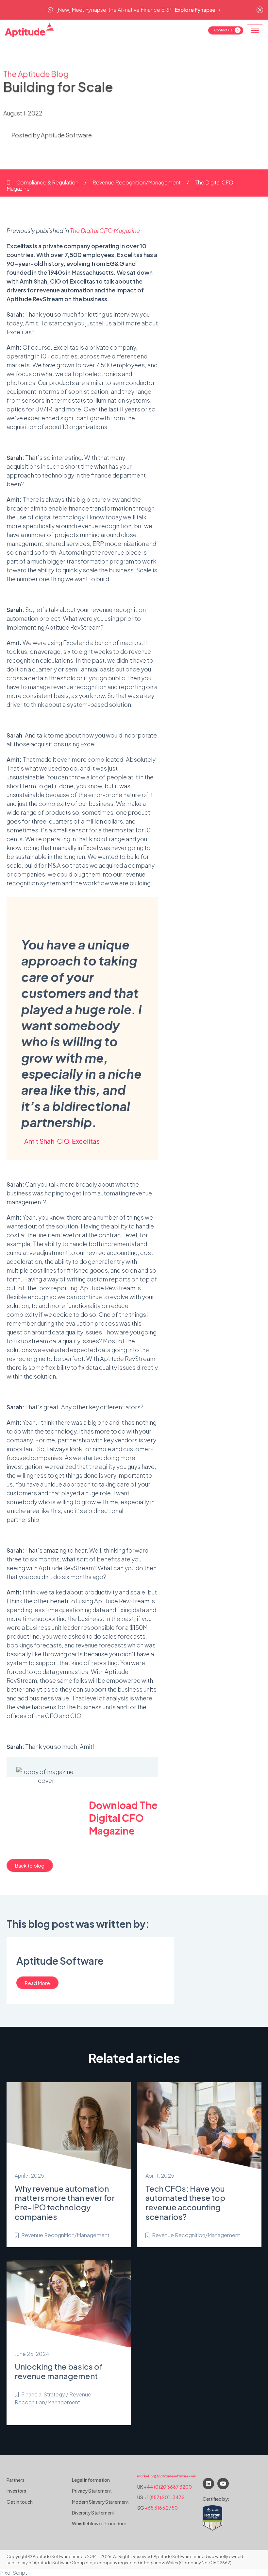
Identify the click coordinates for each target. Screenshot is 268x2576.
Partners (16, 2480)
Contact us (223, 30)
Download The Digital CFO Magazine (123, 1818)
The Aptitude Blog (36, 74)
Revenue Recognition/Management (137, 182)
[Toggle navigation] (255, 30)
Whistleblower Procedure (99, 2523)
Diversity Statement (93, 2513)
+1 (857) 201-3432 (164, 2497)
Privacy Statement (92, 2491)
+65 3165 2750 (161, 2508)
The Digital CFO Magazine (105, 230)
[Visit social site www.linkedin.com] (208, 2484)
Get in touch (20, 2502)
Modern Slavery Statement (100, 2502)
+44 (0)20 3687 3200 (168, 2487)
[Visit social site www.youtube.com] (223, 2484)
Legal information (91, 2480)
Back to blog (30, 1865)
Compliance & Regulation (48, 182)
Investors (16, 2491)
